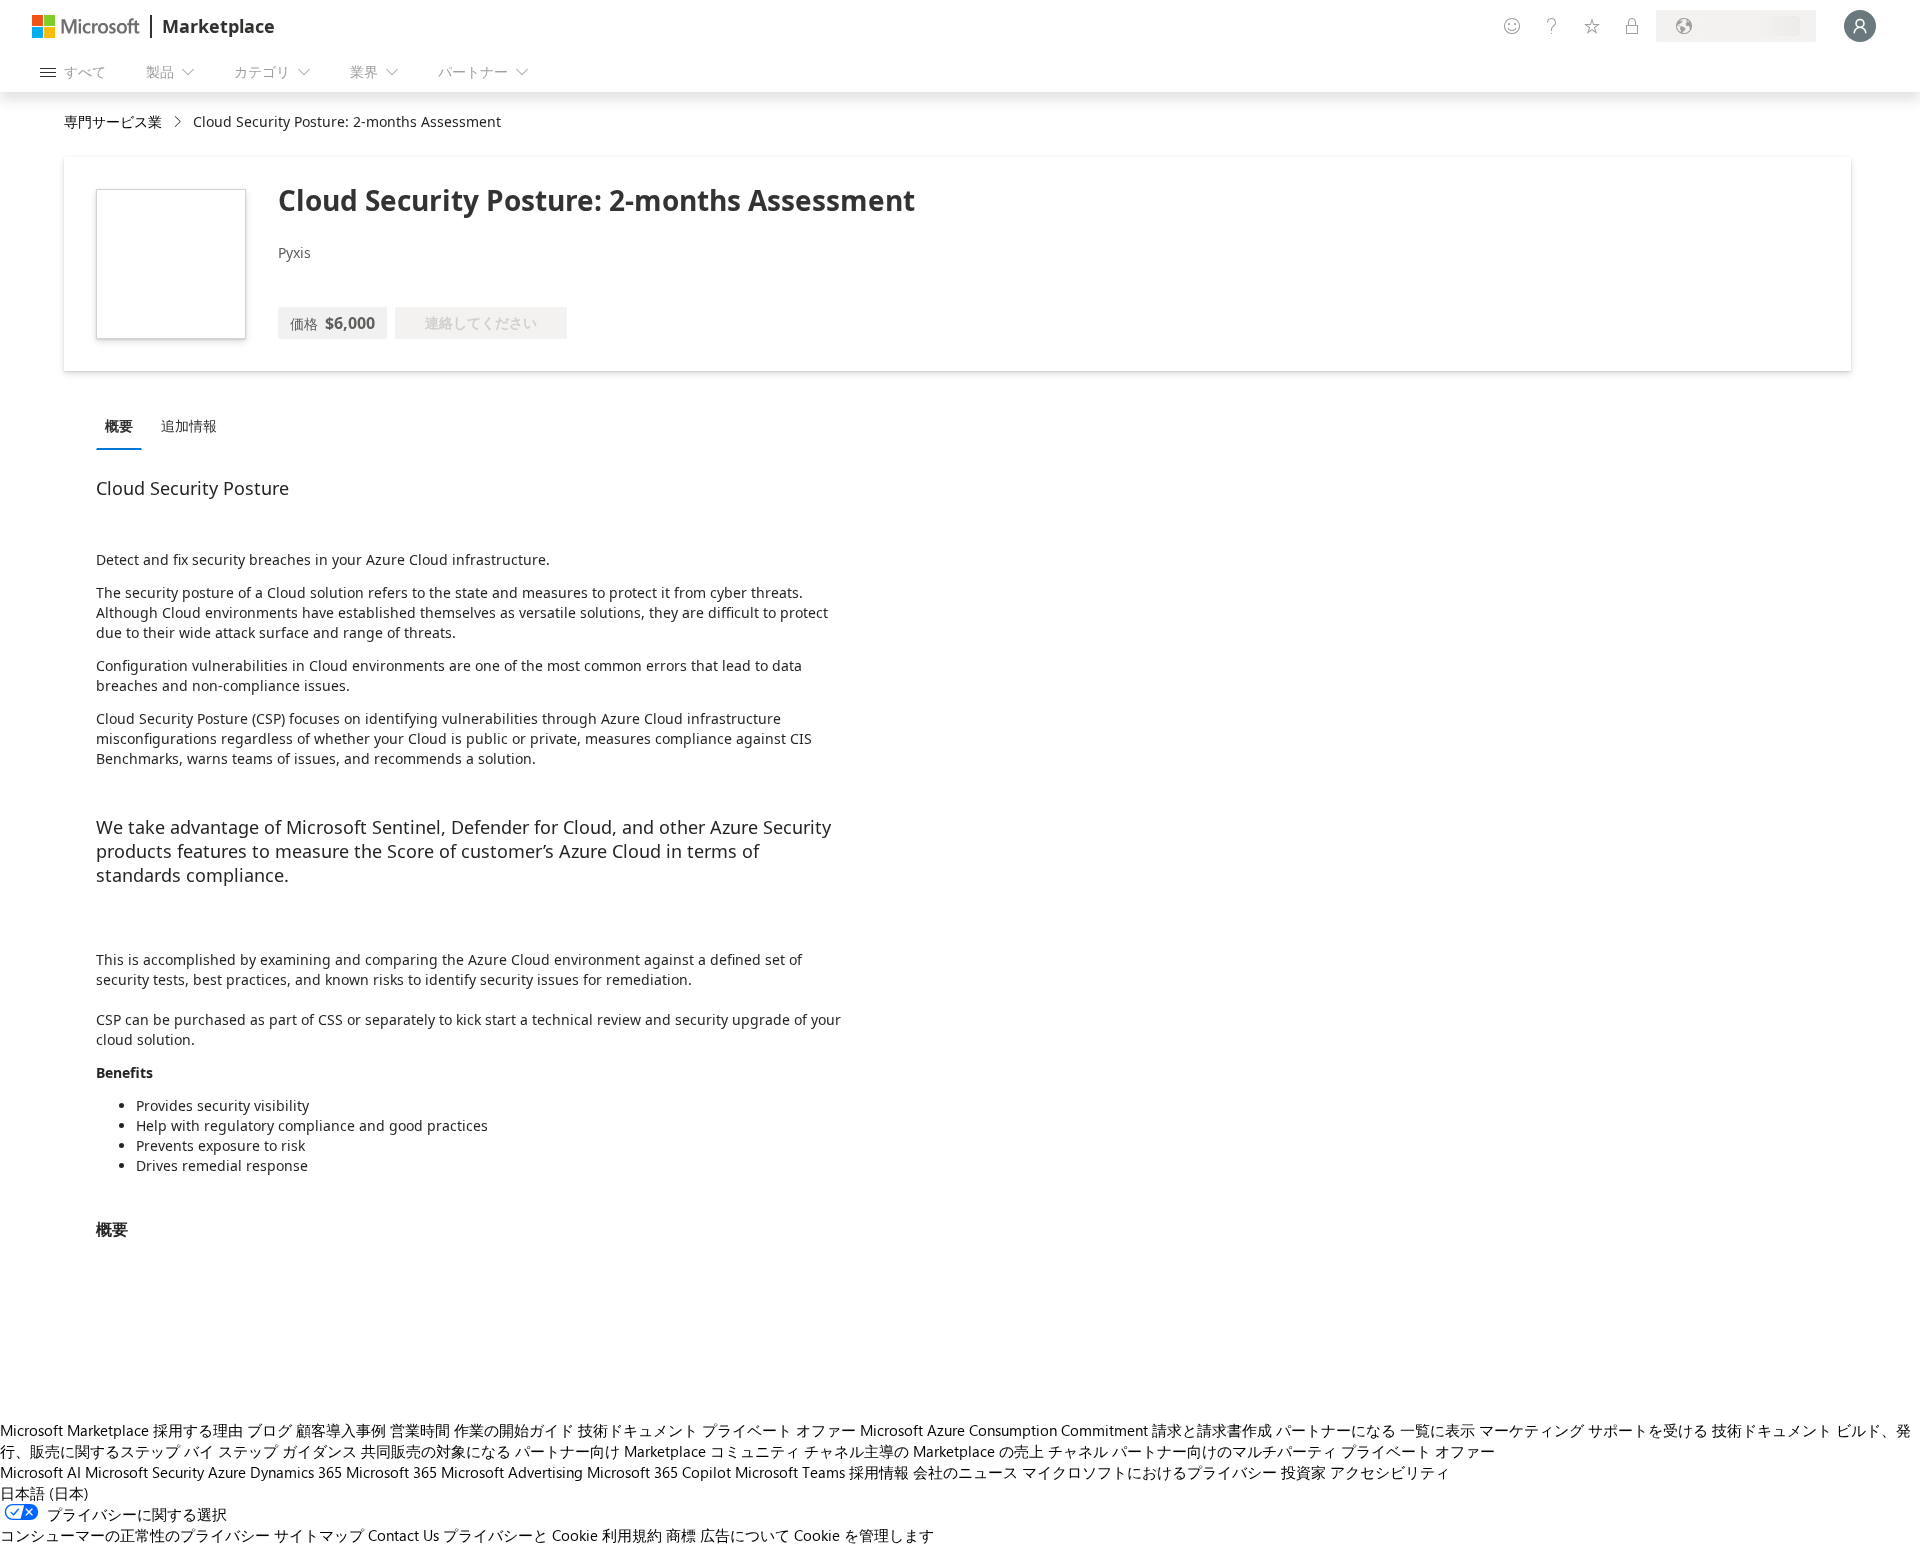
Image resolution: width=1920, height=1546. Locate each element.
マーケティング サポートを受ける (1593, 1430)
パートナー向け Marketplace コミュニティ (657, 1451)
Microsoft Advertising (512, 1472)
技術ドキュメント (638, 1430)
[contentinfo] (179, 122)
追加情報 (189, 425)
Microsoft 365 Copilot (659, 1472)
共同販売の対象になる (436, 1451)
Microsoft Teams (790, 1472)
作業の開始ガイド (514, 1430)
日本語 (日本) (44, 1493)
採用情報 (879, 1472)
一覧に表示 (1437, 1430)
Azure (227, 1472)
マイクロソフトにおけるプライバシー (1149, 1472)
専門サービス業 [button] (113, 121)
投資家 (1303, 1472)
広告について (745, 1535)
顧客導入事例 (341, 1430)
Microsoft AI (40, 1472)
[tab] (124, 425)
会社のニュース (965, 1472)
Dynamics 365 (296, 1472)
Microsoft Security (144, 1472)
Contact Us (403, 1535)
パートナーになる (1336, 1430)
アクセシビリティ (1390, 1472)
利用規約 (632, 1535)
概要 (119, 425)
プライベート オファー (779, 1430)
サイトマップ (319, 1535)
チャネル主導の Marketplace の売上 (924, 1451)
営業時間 (420, 1430)
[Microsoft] (86, 26)
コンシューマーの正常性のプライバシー (135, 1535)
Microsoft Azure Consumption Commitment (1004, 1430)
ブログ (269, 1430)
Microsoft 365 (391, 1472)
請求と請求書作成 (1212, 1430)
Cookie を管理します (864, 1535)
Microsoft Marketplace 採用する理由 (121, 1430)
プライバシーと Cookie (520, 1535)
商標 (681, 1535)
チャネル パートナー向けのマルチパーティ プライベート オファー (1271, 1451)
